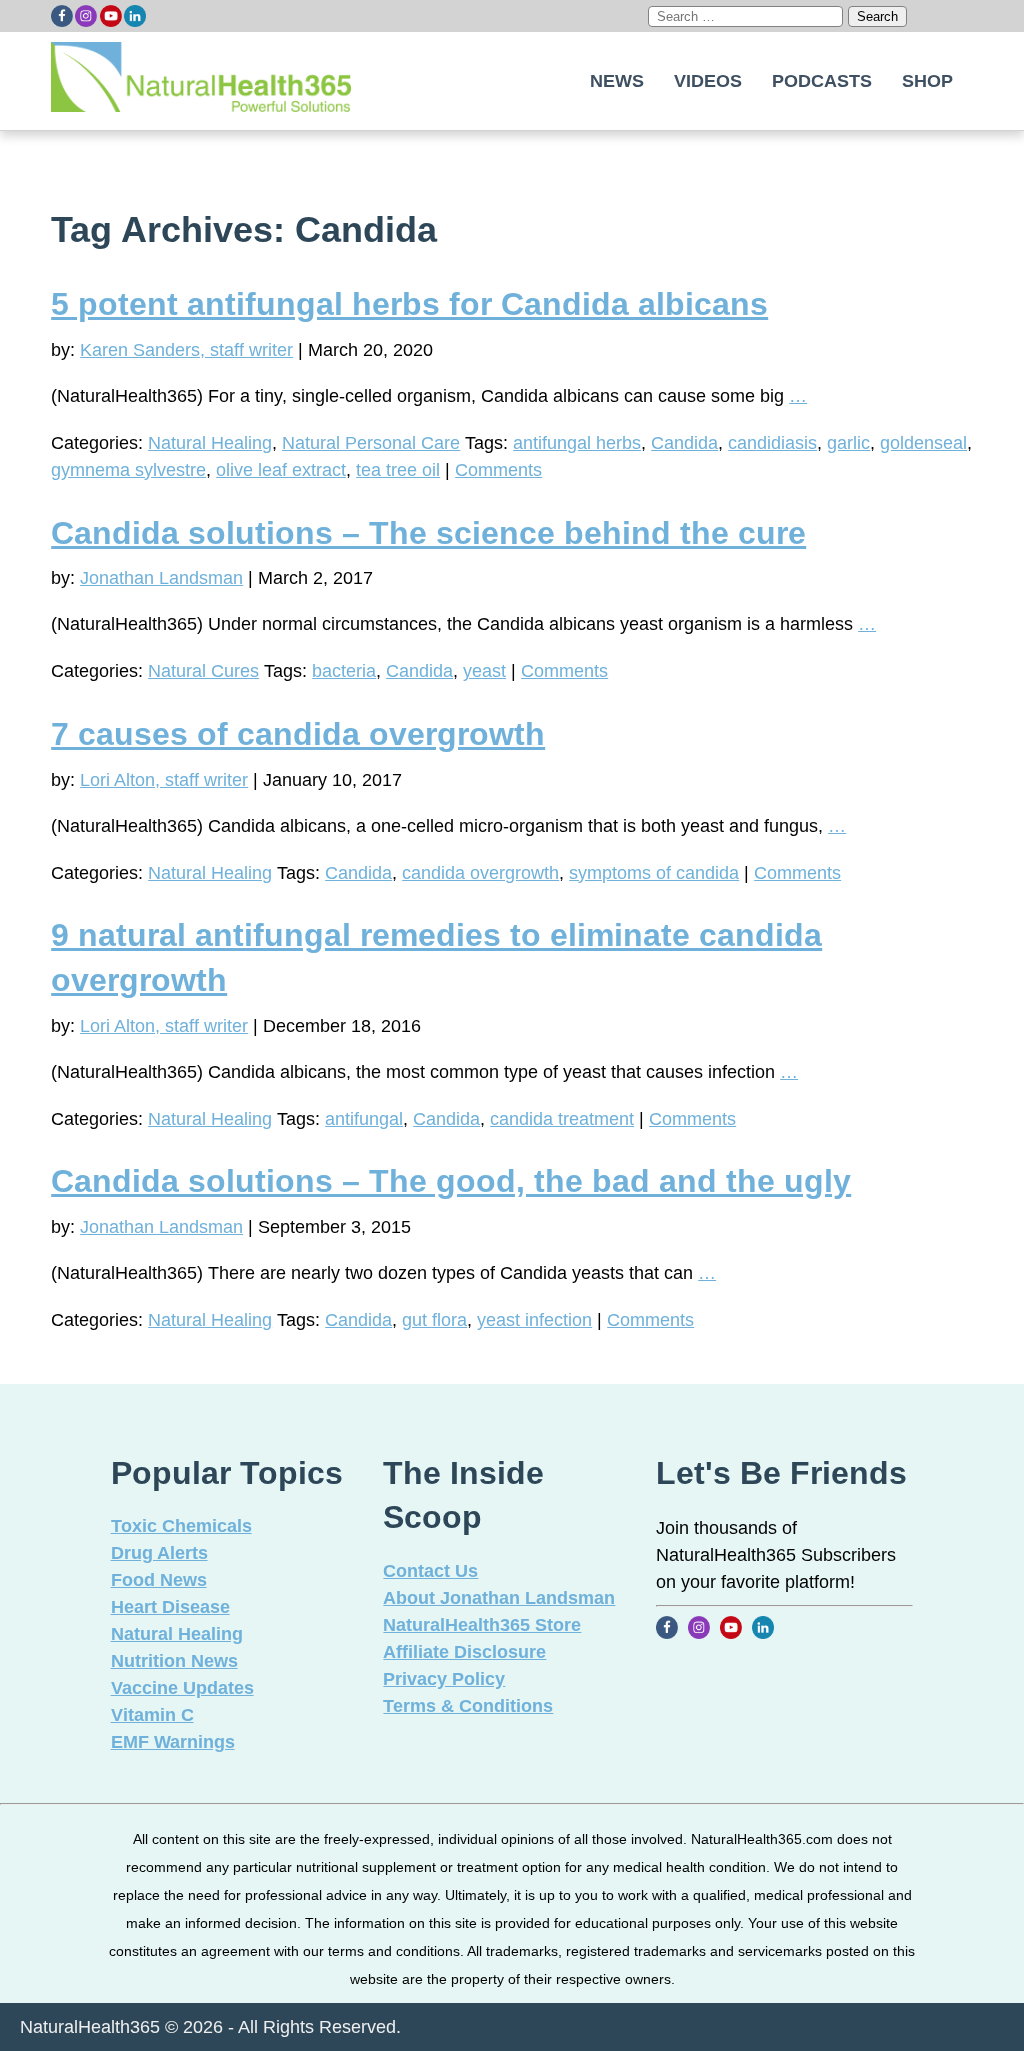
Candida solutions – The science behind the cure (428, 533)
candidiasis (772, 443)
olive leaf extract (281, 470)
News (617, 81)
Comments (498, 470)
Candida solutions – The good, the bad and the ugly (451, 1181)
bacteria (344, 671)
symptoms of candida (654, 873)
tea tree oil (398, 470)
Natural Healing (210, 443)
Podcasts (822, 81)
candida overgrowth (480, 873)
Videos (708, 81)
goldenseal (923, 443)
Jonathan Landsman (161, 578)
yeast (484, 671)
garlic (848, 443)
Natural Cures (203, 671)
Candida (684, 443)
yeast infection (534, 1320)
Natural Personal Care (371, 443)
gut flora (434, 1320)
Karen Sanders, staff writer (186, 350)
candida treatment (562, 1119)
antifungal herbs (577, 443)
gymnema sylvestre (128, 470)
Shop (927, 81)
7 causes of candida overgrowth (298, 734)
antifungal (364, 1119)
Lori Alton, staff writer (164, 780)
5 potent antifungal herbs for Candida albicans (409, 304)
